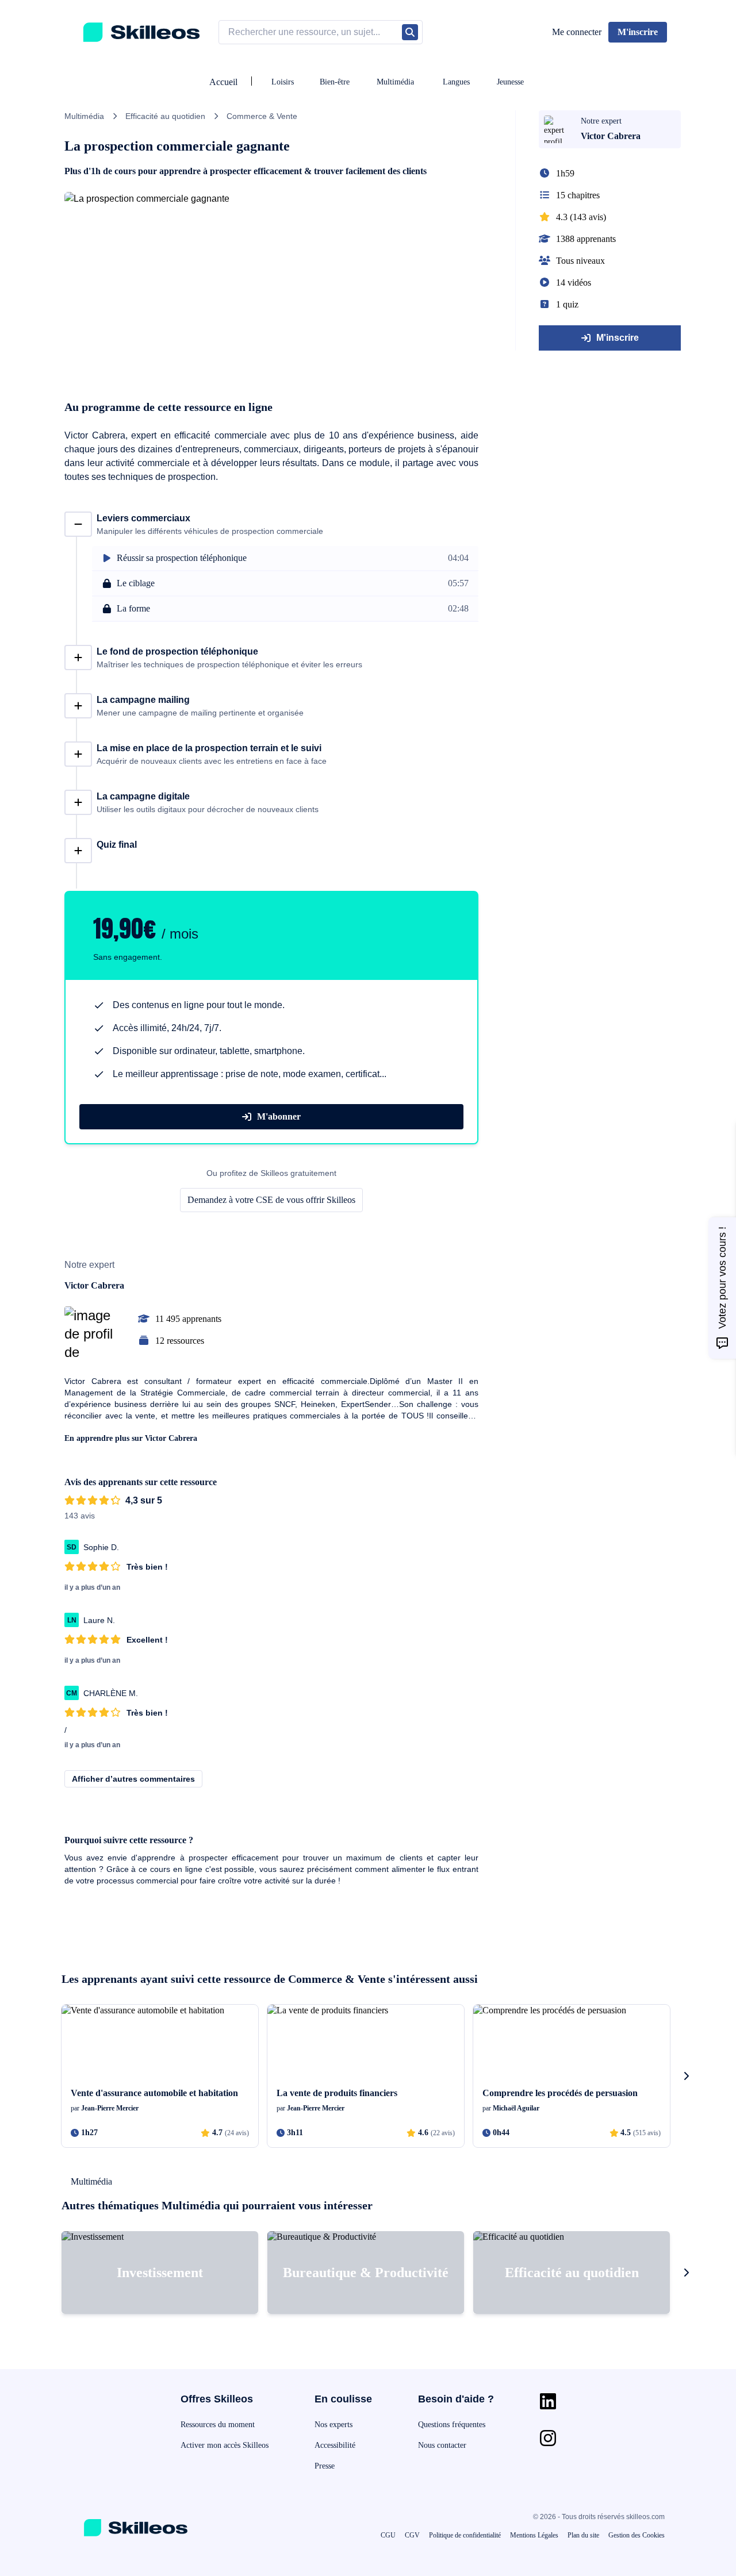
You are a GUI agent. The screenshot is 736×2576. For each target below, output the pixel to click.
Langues (456, 82)
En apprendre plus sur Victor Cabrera (131, 1438)
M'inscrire (618, 338)
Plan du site (583, 2535)
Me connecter (577, 32)
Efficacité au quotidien (165, 116)
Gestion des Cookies (637, 2535)
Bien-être (335, 82)
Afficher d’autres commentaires (133, 1779)
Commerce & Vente (262, 116)
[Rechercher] (410, 32)
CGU (388, 2535)
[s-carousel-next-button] (686, 2076)
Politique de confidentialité (465, 2535)
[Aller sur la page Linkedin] (548, 2401)
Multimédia (395, 82)
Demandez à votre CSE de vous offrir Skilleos (271, 1200)
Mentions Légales (534, 2535)
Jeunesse (510, 82)
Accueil (223, 82)
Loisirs (283, 82)
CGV (412, 2535)
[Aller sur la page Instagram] (548, 2438)
